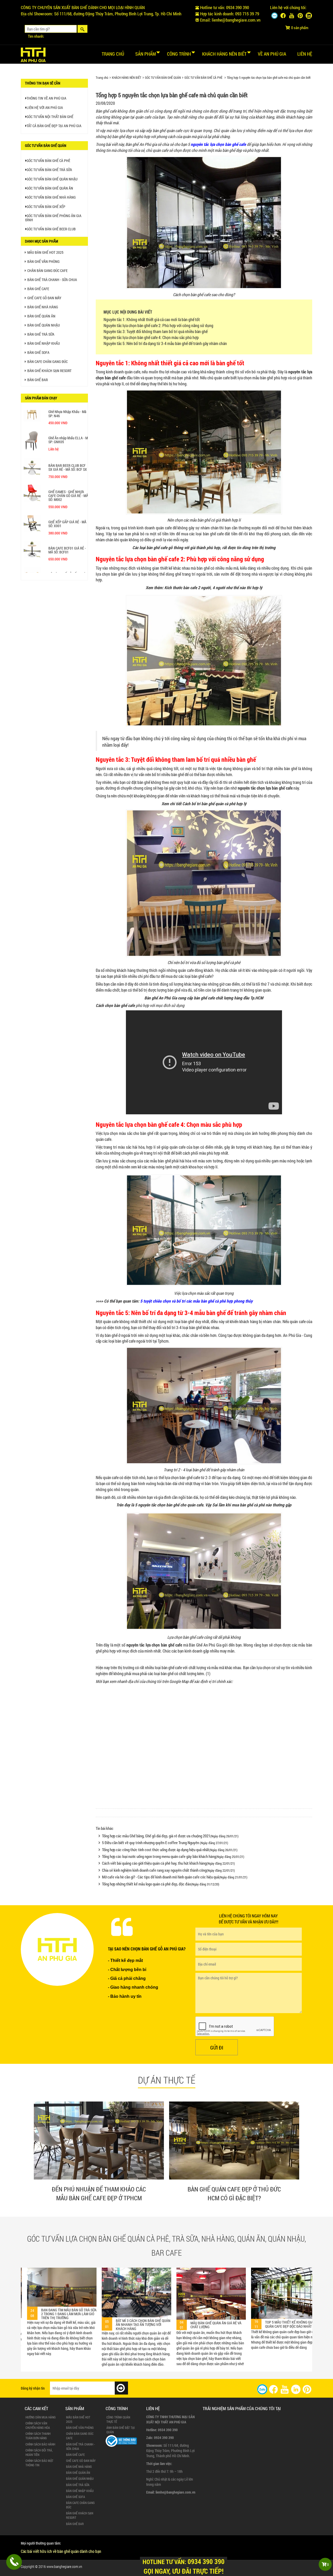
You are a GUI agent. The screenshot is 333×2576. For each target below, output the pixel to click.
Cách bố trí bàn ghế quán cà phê (209, 804)
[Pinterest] (300, 16)
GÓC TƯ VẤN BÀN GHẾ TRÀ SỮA (49, 170)
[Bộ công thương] (121, 2441)
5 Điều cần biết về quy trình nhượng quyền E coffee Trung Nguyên (165, 1843)
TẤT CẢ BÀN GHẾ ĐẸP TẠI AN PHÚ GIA (54, 126)
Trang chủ (113, 54)
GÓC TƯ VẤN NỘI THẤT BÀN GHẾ (50, 117)
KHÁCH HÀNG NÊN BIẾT (127, 77)
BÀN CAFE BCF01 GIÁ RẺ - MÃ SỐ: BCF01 (67, 558)
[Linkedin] (309, 16)
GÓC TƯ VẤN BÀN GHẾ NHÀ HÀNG (51, 197)
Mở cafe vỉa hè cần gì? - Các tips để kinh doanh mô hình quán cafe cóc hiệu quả (175, 1877)
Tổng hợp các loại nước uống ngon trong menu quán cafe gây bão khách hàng (173, 1856)
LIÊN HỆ (305, 54)
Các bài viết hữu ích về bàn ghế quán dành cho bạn (61, 2551)
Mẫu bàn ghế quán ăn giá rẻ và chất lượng (81, 2325)
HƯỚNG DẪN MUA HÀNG (41, 2417)
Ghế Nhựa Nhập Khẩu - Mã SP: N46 (67, 422)
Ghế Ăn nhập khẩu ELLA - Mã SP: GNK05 (69, 448)
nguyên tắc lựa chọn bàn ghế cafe (218, 144)
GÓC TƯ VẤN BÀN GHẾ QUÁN (163, 77)
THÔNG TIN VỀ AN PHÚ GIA (46, 98)
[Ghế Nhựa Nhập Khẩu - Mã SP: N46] (32, 421)
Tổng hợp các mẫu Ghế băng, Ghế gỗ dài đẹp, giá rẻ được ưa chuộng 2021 (170, 1836)
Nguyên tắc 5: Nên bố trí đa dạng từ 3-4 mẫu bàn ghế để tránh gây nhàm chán (165, 343)
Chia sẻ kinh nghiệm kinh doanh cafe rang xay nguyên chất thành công (168, 1870)
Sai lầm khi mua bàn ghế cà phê (238, 1505)
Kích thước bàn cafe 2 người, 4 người (195, 587)
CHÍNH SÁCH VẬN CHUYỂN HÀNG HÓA (38, 2425)
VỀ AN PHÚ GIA (272, 54)
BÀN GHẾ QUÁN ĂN (41, 316)
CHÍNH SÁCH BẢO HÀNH (40, 2444)
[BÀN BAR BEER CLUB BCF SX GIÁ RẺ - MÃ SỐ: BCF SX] (32, 475)
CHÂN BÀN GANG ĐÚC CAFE (47, 271)
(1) (208, 1673)
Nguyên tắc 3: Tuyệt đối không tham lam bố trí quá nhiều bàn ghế (156, 331)
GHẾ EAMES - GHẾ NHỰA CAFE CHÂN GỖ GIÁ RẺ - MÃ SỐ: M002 (68, 504)
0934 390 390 (238, 7)
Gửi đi (217, 2047)
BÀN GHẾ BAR (38, 380)
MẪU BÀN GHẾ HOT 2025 (45, 252)
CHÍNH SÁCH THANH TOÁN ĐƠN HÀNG (38, 2436)
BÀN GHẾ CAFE (38, 289)
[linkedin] (296, 2389)
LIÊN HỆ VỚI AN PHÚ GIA (45, 108)
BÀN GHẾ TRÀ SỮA (41, 334)
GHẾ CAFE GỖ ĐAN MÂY (44, 298)
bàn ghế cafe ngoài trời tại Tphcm (142, 1341)
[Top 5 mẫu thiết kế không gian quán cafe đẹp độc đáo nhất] (151, 2293)
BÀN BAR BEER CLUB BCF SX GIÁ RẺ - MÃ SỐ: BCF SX (68, 476)
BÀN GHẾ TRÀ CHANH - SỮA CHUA (52, 280)
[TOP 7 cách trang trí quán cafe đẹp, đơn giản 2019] (225, 2294)
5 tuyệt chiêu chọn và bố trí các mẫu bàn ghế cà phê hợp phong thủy (196, 1301)
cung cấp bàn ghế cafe (196, 998)
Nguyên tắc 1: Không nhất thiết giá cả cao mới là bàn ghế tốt (152, 319)
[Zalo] (274, 16)
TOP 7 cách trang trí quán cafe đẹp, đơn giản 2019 (230, 2325)
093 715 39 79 (247, 14)
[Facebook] (283, 16)
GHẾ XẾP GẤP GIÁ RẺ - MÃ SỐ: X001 (67, 532)
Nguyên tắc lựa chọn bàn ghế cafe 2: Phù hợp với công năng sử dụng (158, 325)
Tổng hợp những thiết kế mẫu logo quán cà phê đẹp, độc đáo (161, 1884)
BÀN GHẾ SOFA (38, 352)
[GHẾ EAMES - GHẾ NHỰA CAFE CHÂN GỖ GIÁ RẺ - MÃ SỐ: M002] (32, 501)
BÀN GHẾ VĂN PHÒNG (43, 261)
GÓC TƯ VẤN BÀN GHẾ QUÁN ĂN (50, 188)
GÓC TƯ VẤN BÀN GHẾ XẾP (46, 207)
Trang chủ (102, 77)
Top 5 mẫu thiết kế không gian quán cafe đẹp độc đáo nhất (155, 2324)
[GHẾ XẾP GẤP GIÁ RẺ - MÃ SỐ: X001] (32, 531)
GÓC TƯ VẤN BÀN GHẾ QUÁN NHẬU (52, 179)
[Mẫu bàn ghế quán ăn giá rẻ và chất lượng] (76, 2294)
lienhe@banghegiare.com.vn (236, 20)
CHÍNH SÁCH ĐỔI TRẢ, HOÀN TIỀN (39, 2452)
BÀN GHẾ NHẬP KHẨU (44, 343)
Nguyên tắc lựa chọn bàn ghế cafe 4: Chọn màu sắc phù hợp (151, 337)
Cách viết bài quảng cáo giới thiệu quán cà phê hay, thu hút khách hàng (168, 1863)
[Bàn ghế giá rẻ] (33, 54)
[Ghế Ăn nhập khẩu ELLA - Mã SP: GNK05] (32, 450)
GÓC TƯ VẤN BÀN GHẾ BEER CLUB (51, 229)
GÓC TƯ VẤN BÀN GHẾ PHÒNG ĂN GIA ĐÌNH (53, 218)
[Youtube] (292, 16)
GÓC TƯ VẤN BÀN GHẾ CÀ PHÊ (203, 77)
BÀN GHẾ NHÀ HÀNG (43, 307)
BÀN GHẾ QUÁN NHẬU (44, 325)
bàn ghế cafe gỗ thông (165, 547)
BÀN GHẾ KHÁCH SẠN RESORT (49, 371)
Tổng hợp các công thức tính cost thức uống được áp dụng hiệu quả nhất (170, 1850)
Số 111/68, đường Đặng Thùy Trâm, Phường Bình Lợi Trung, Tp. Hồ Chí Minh (118, 14)
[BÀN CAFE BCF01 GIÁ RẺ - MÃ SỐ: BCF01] (32, 557)
